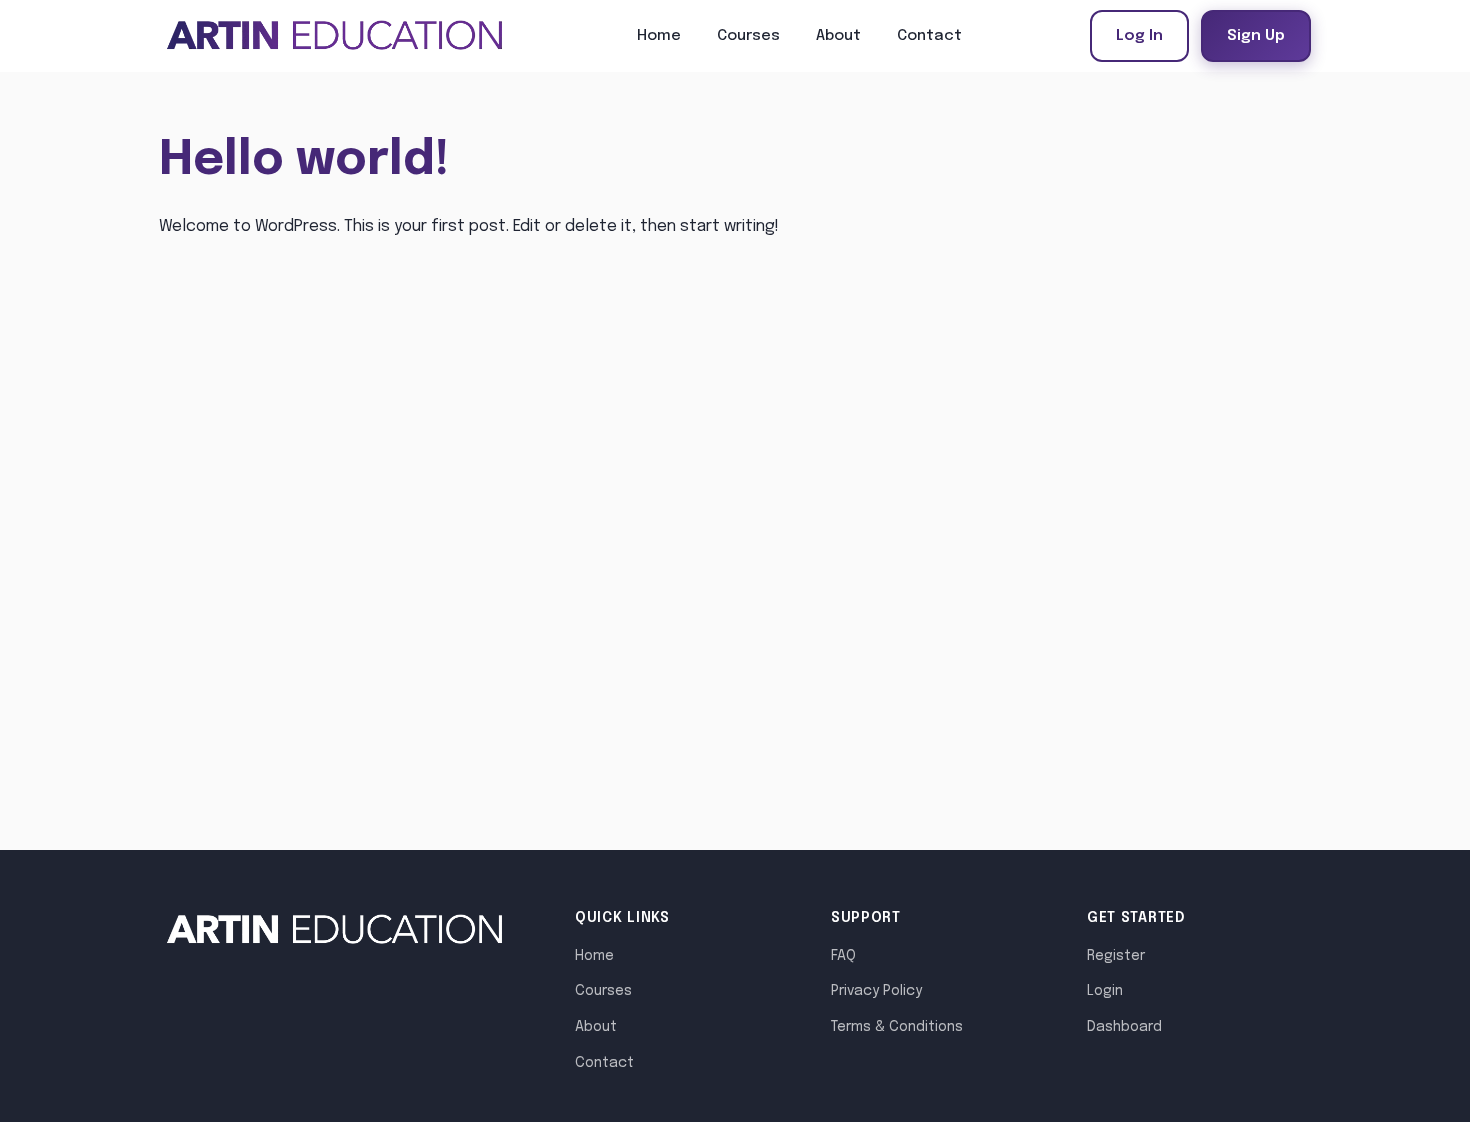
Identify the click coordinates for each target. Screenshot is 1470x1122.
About (838, 36)
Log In (1139, 36)
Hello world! (304, 160)
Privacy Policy (876, 991)
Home (659, 36)
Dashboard (1124, 1027)
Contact (929, 36)
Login (1105, 991)
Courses (748, 36)
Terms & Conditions (897, 1027)
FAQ (843, 956)
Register (1116, 956)
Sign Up (1256, 36)
